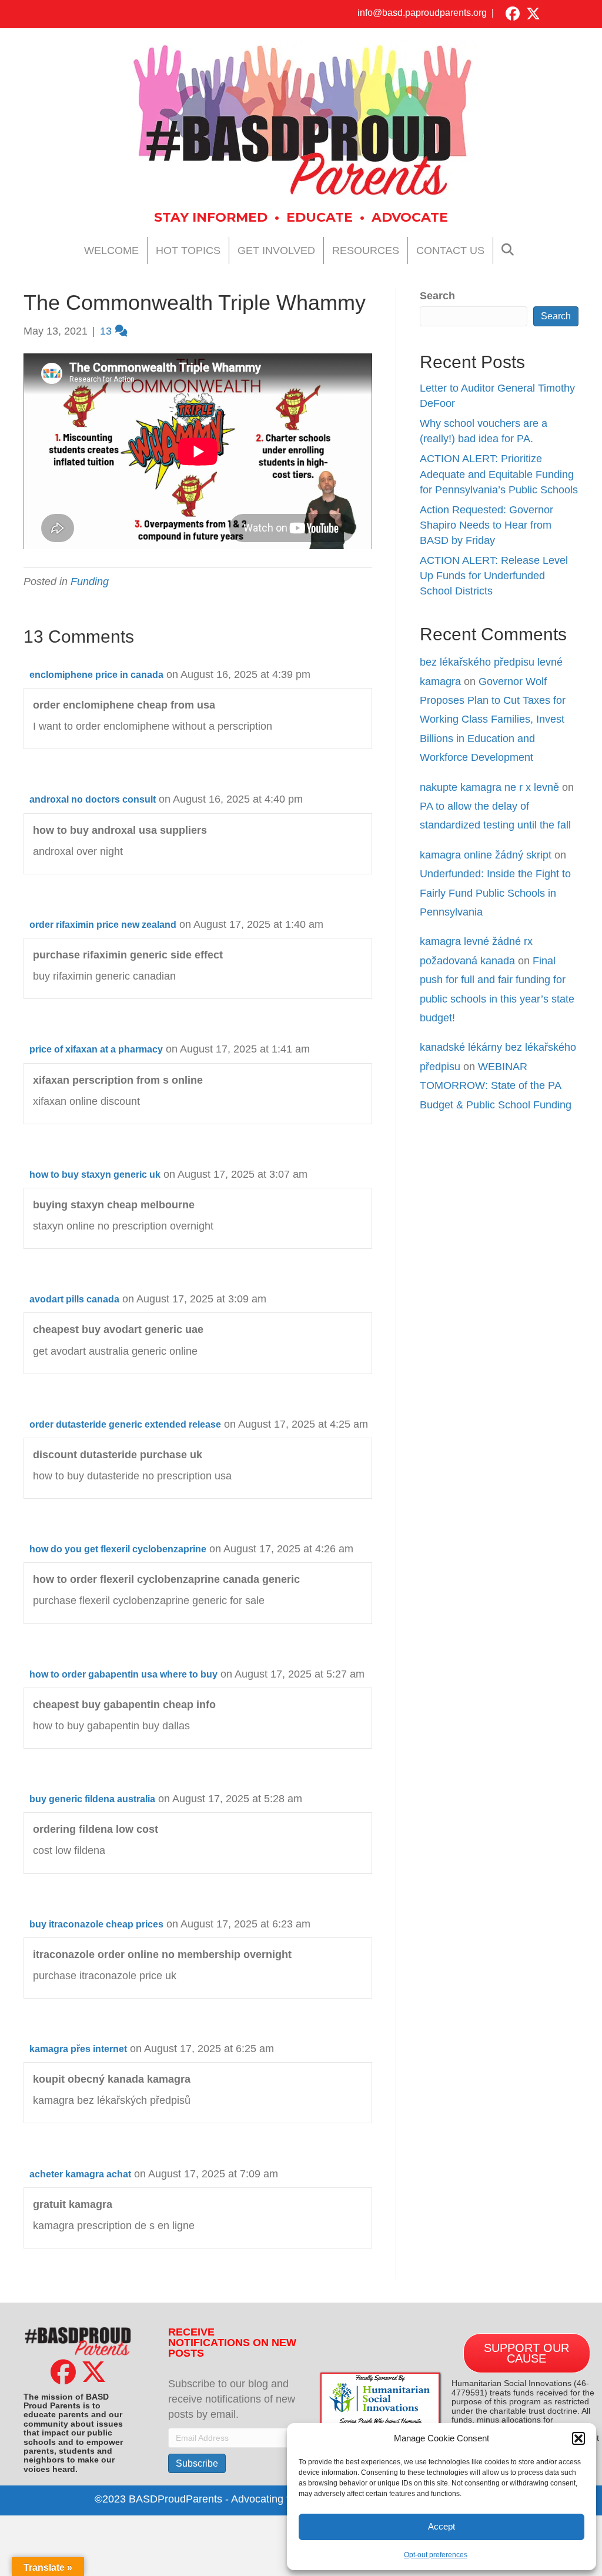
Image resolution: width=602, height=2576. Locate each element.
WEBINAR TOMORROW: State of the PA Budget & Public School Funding (496, 1086)
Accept (442, 2526)
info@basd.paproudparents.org (422, 13)
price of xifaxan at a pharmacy (96, 1049)
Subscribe (197, 2463)
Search (437, 296)
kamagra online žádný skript (486, 855)
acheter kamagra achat (80, 2174)
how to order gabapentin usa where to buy (123, 1674)
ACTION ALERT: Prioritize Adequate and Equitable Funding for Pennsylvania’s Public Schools (499, 474)
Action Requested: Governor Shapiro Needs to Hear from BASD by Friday (486, 525)
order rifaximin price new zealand (103, 925)
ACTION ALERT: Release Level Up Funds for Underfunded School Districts (494, 576)
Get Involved (276, 250)
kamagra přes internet (78, 2049)
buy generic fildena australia (92, 1799)
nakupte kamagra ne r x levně (489, 787)
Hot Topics (188, 250)
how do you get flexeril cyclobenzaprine (118, 1549)
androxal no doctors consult (93, 799)
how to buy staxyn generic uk (95, 1175)
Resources (366, 250)
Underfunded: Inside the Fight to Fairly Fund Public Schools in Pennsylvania (495, 893)
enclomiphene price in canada (96, 675)
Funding (90, 582)
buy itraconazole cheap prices (96, 1924)
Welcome (111, 250)
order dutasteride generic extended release (125, 1424)
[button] (578, 2438)
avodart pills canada (74, 1299)
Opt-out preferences (436, 2555)
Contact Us (450, 250)
